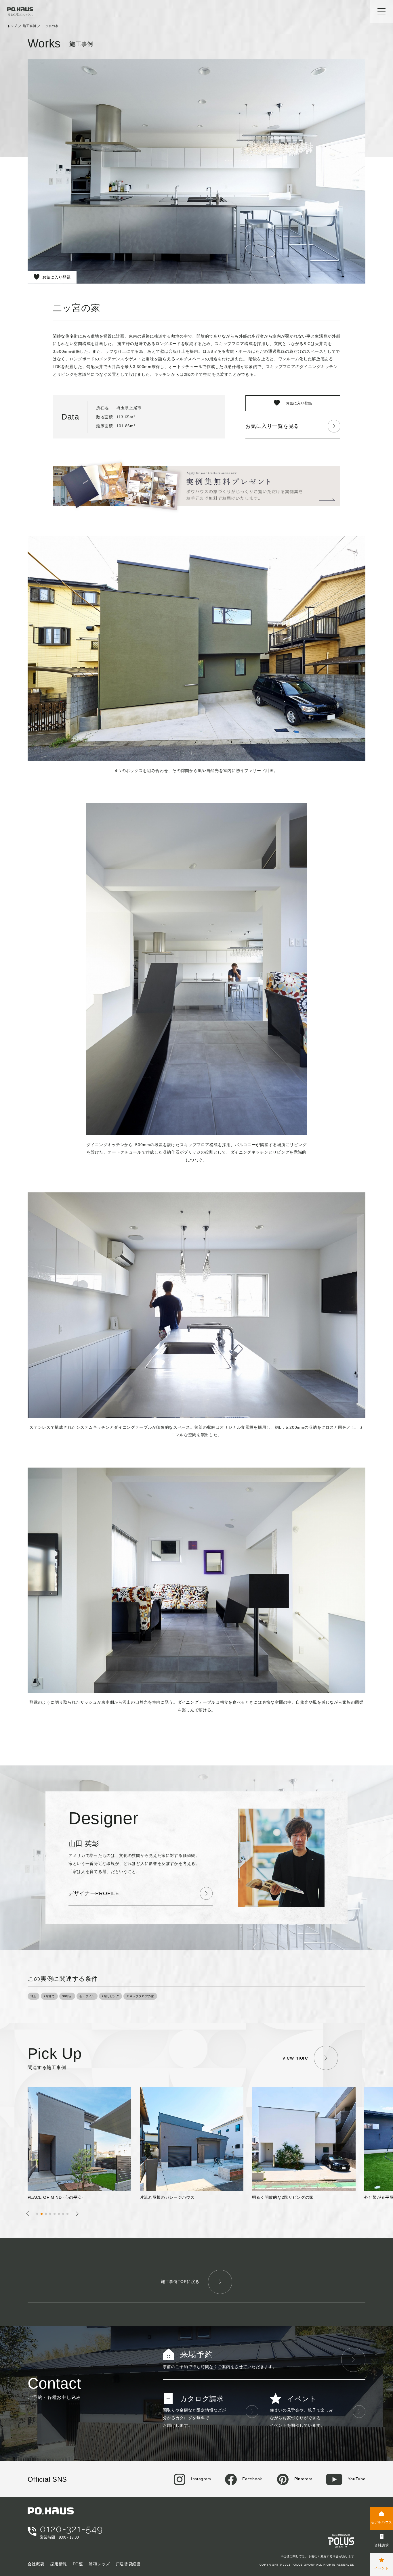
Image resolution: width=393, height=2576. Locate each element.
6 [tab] (61, 2215)
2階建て (49, 1996)
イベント (382, 2568)
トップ (12, 26)
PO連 (78, 2564)
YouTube (356, 2479)
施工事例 (29, 26)
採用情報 (59, 2564)
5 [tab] (56, 2215)
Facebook (252, 2479)
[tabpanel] (84, 2144)
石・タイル (87, 1996)
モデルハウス (381, 2522)
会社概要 (36, 2564)
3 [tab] (48, 2215)
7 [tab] (65, 2215)
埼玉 (34, 1996)
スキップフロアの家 (140, 1996)
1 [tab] (39, 2215)
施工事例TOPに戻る (180, 2282)
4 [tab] (52, 2215)
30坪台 (67, 1996)
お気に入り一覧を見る (272, 426)
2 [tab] (43, 2215)
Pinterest (303, 2479)
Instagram (200, 2479)
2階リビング (110, 1996)
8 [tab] (69, 2215)
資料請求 (382, 2545)
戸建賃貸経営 (128, 2564)
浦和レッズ (99, 2564)
